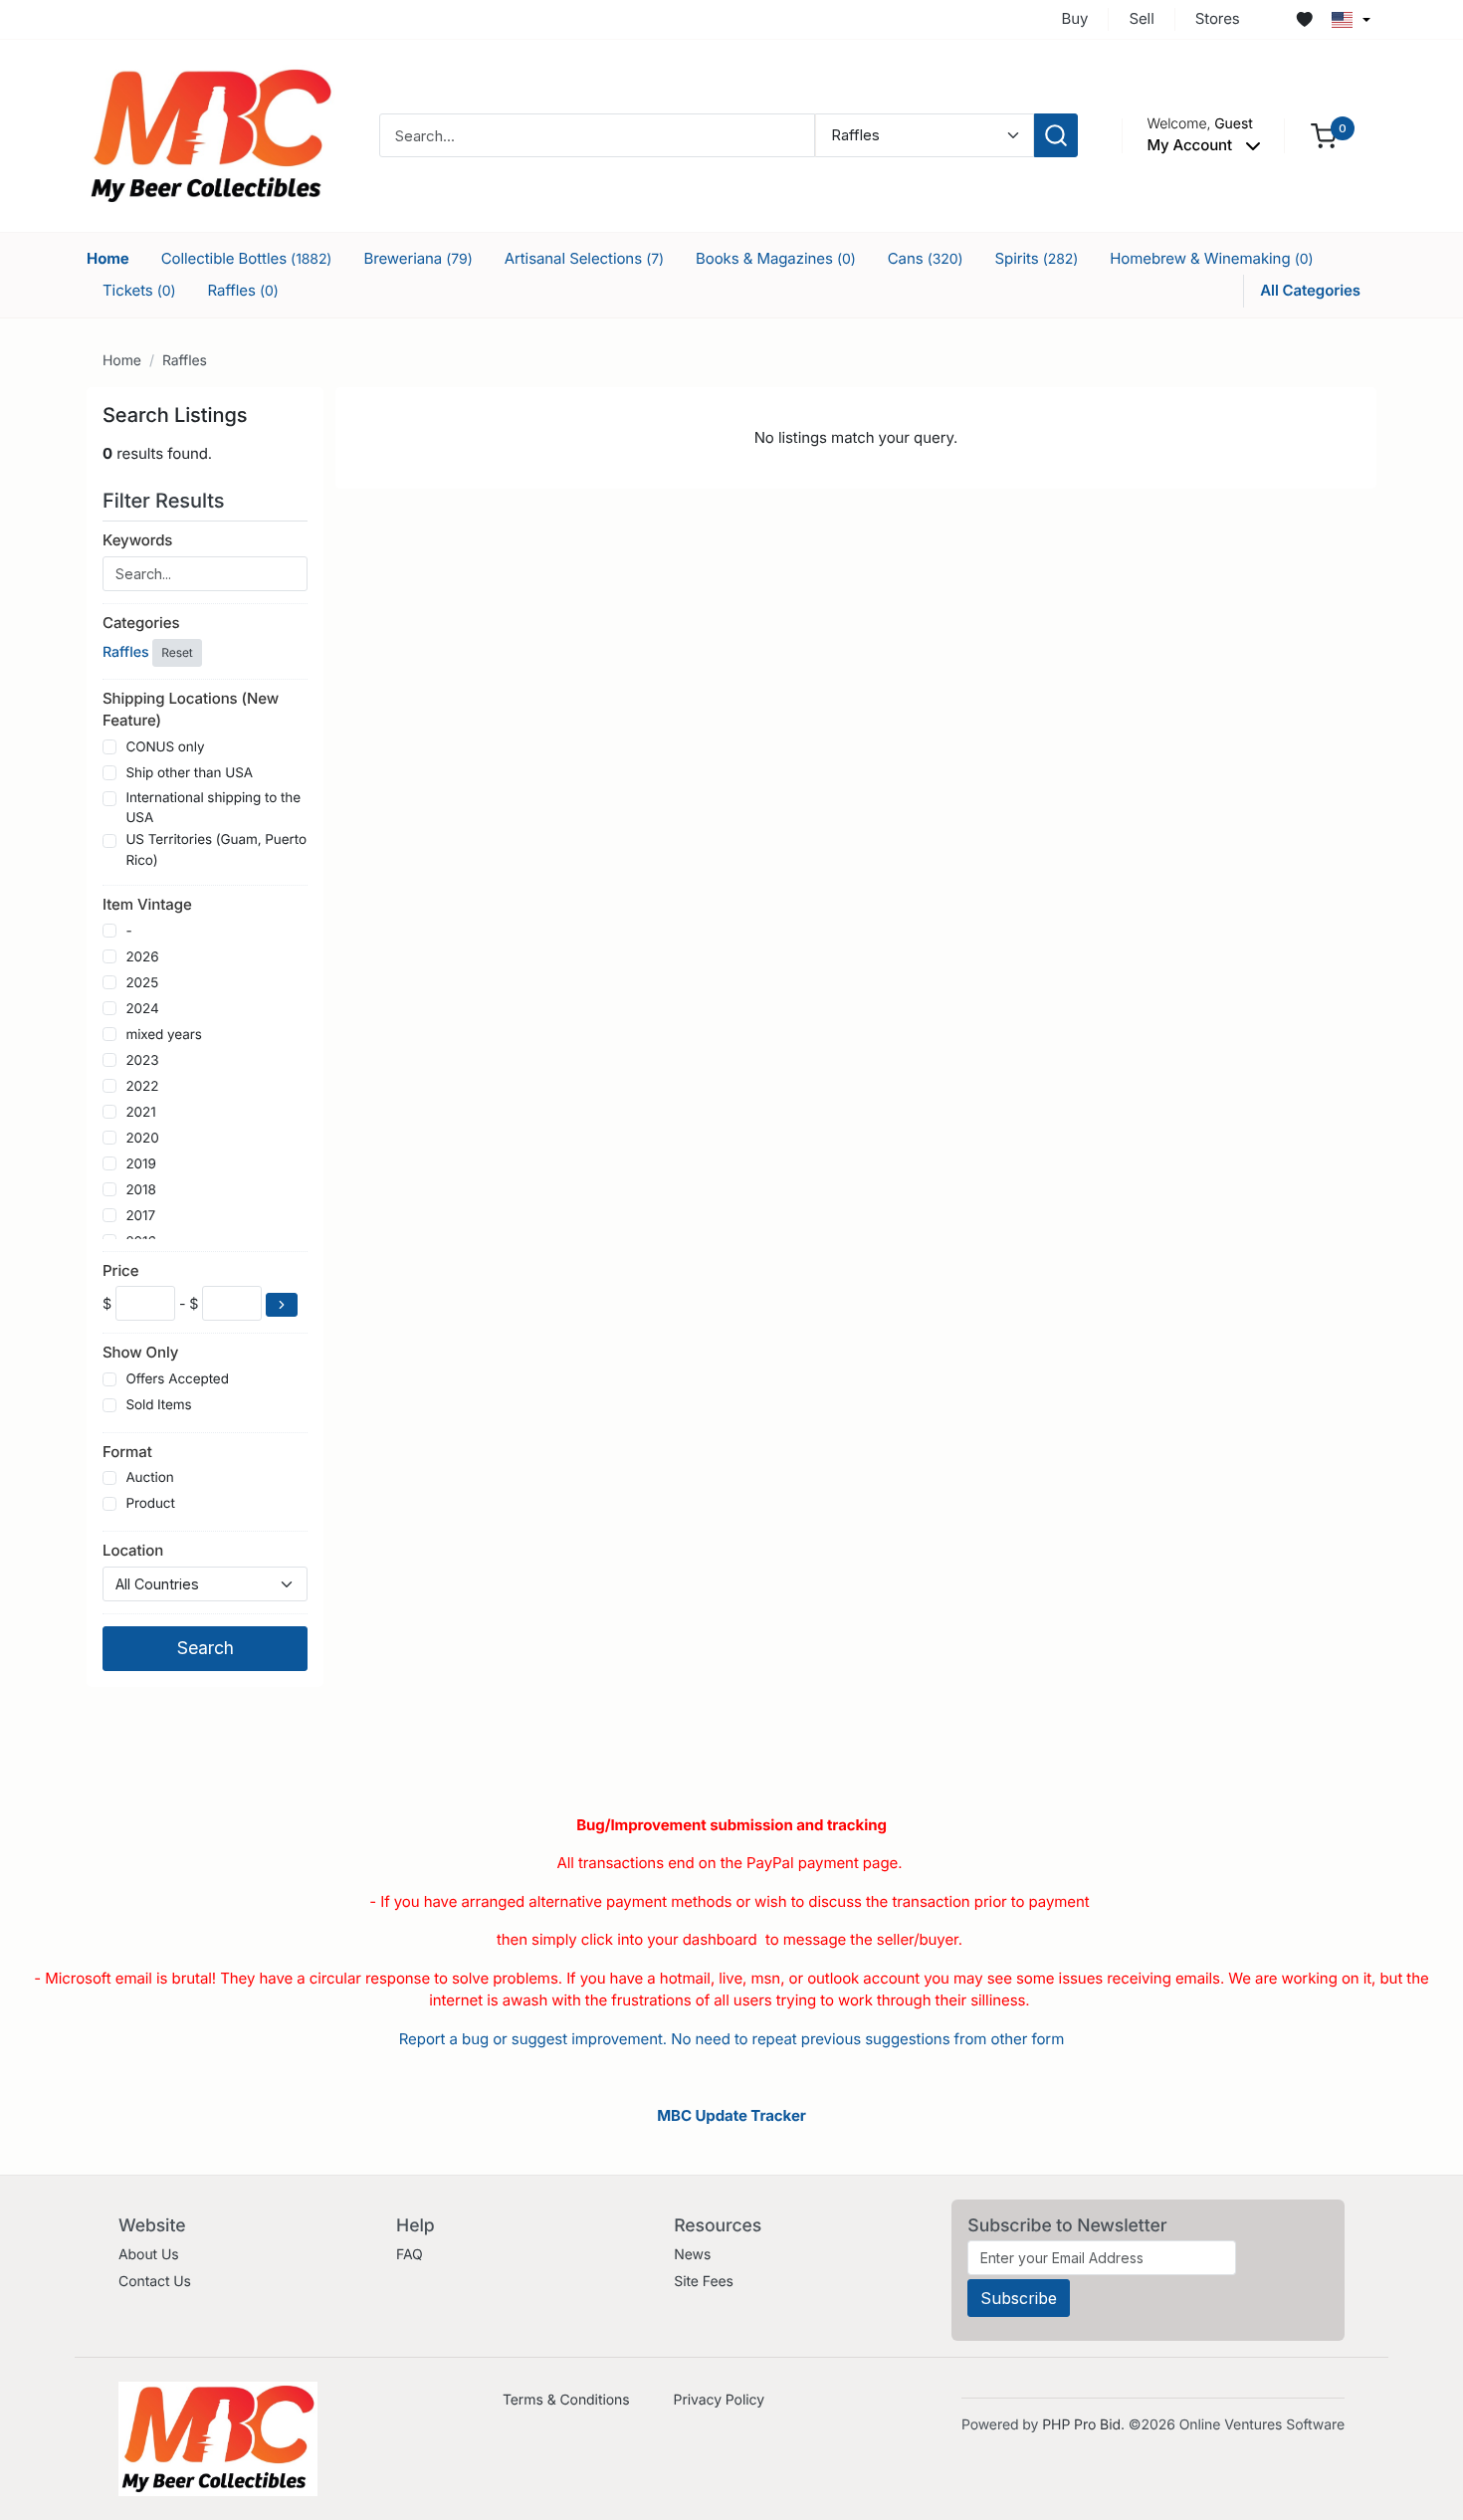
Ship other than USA (189, 773)
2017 (140, 1216)
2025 (142, 983)
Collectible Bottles (247, 258)
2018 (140, 1190)
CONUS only (165, 747)
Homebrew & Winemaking (1211, 258)
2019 (140, 1164)
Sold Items (158, 1405)
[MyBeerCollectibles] (211, 135)
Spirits (1037, 258)
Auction (149, 1478)
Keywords (137, 540)
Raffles (243, 290)
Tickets (139, 290)
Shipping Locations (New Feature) (191, 710)
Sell (1141, 18)
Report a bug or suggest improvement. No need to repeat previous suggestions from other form (731, 2039)
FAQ (410, 2255)
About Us (149, 2255)
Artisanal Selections (584, 258)
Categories (141, 623)
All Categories (1310, 290)
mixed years (163, 1035)
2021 (140, 1113)
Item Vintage (147, 904)
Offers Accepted (177, 1379)
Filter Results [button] (166, 501)
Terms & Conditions (566, 2400)
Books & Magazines (776, 258)
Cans (926, 258)
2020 (142, 1139)
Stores (1218, 18)
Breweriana (418, 258)
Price (120, 1270)
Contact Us (155, 2282)
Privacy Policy (719, 2400)
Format (127, 1452)
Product (150, 1504)
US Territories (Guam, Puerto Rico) (216, 850)
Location (133, 1550)
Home (108, 258)
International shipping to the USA (213, 808)
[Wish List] (1305, 20)
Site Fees (704, 2282)
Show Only (140, 1352)
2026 (142, 957)
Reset (177, 652)
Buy (1075, 18)
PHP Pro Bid (1081, 2425)
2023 (142, 1061)
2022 (142, 1087)
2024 (142, 1009)
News (692, 2255)
